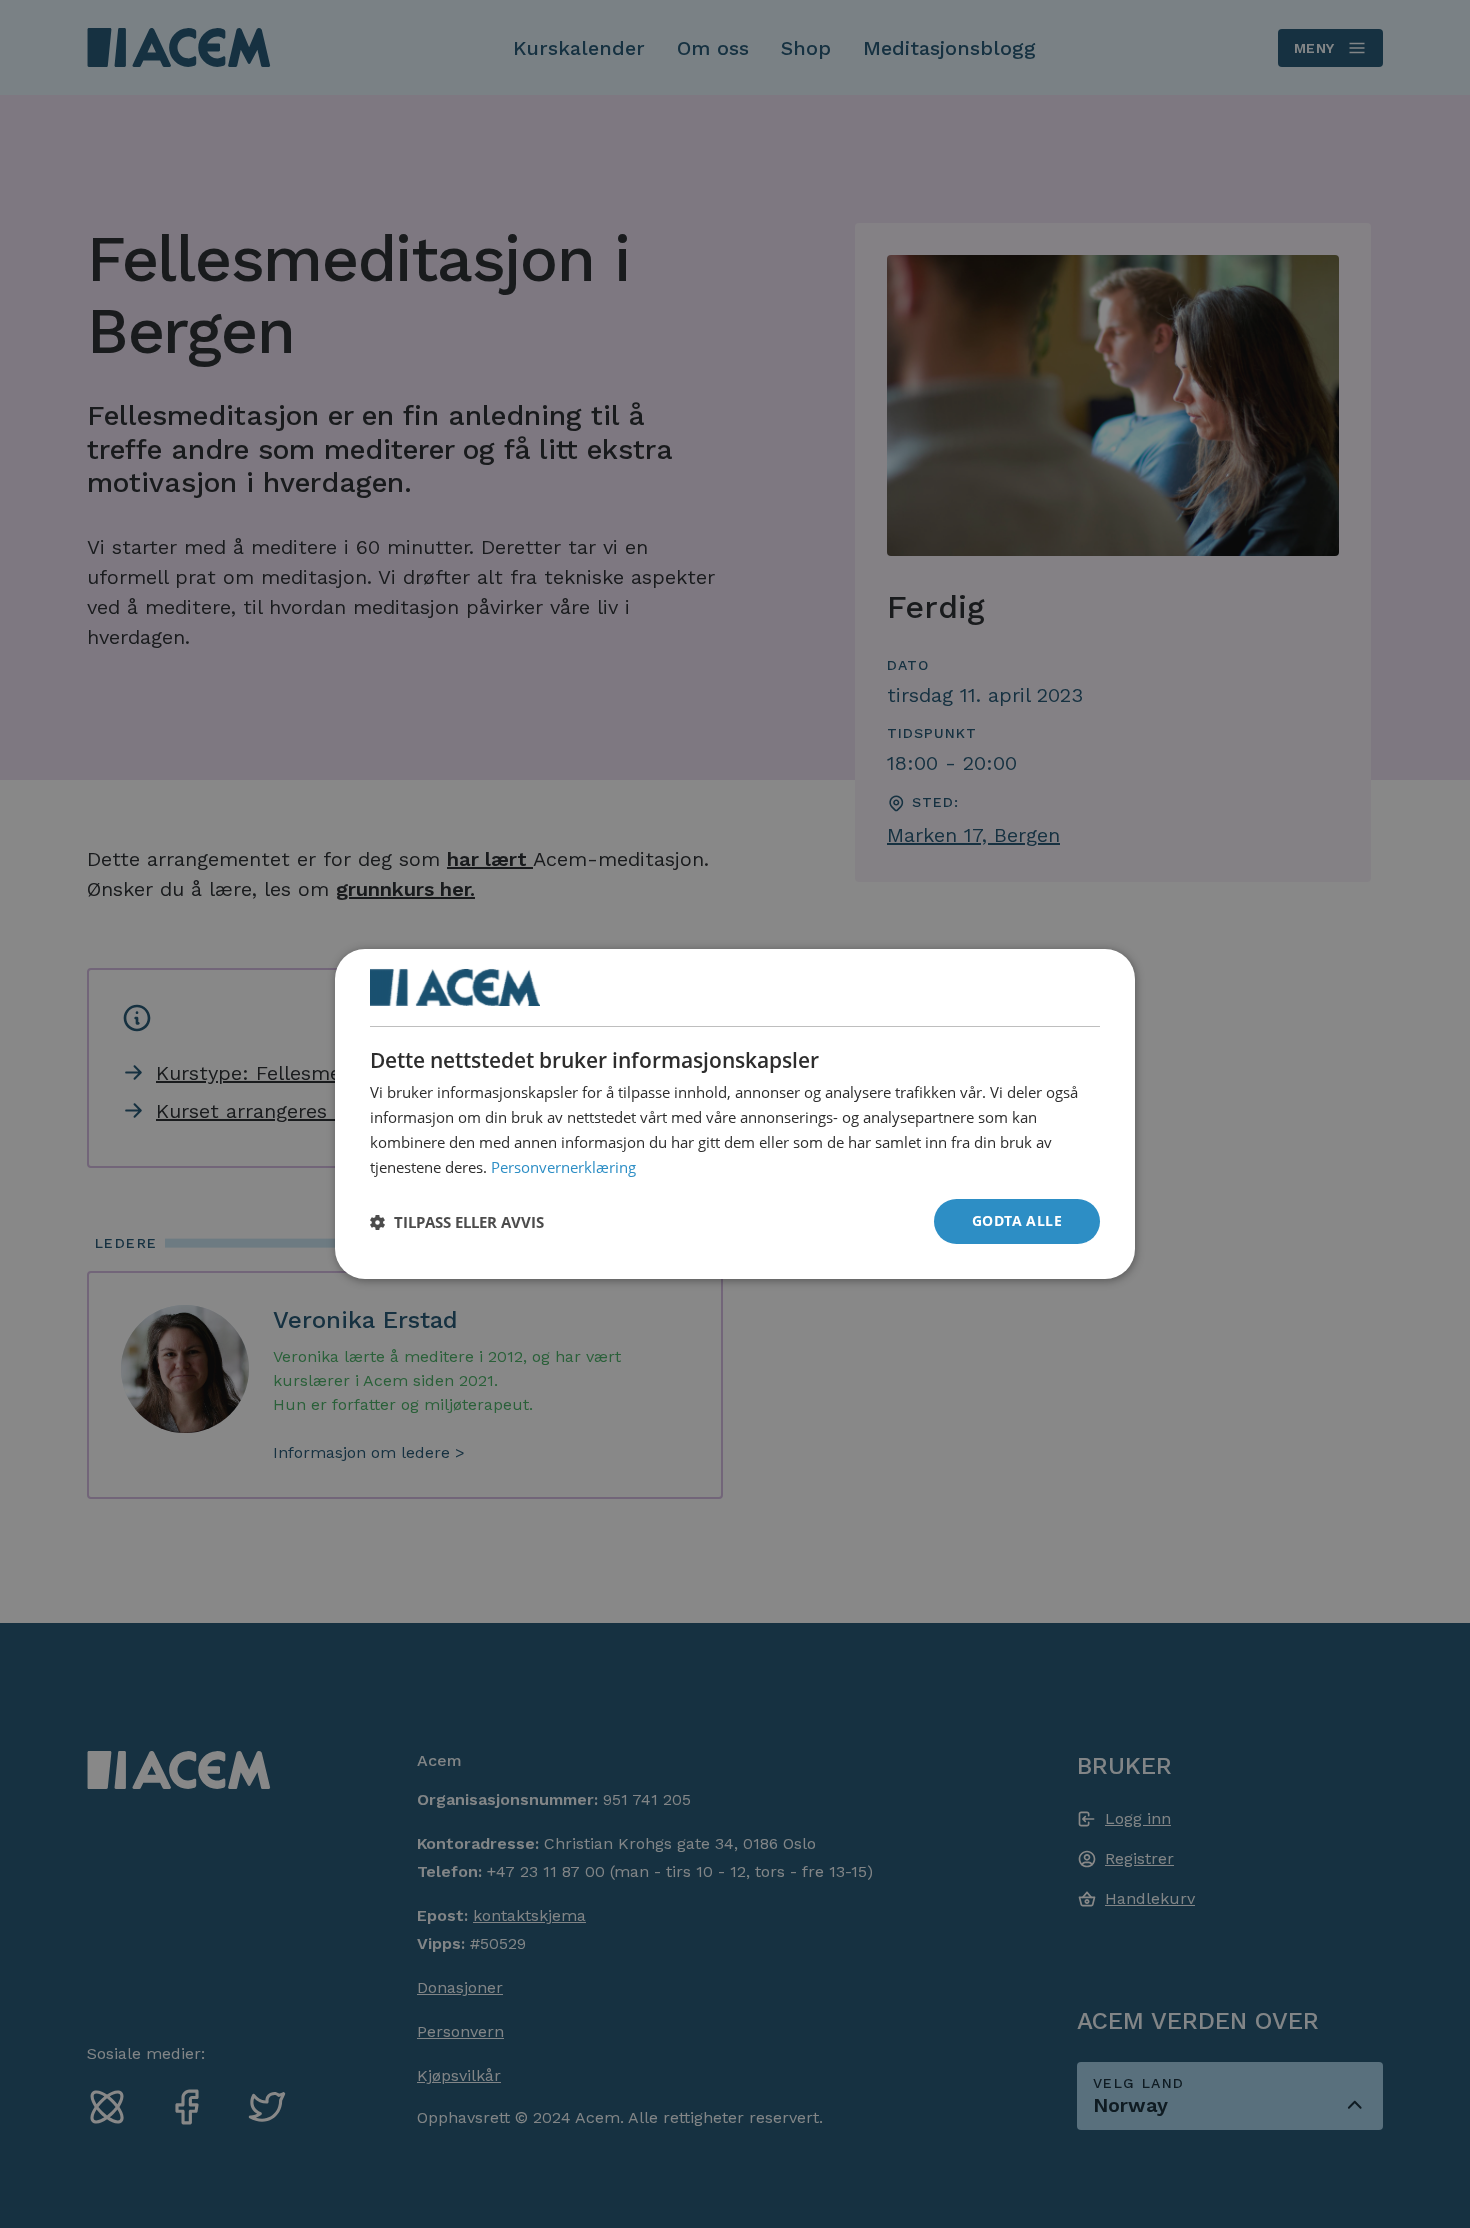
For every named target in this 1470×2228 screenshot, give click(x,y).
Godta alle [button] (1017, 1220)
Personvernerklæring (563, 1166)
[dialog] (735, 1114)
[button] (457, 1222)
